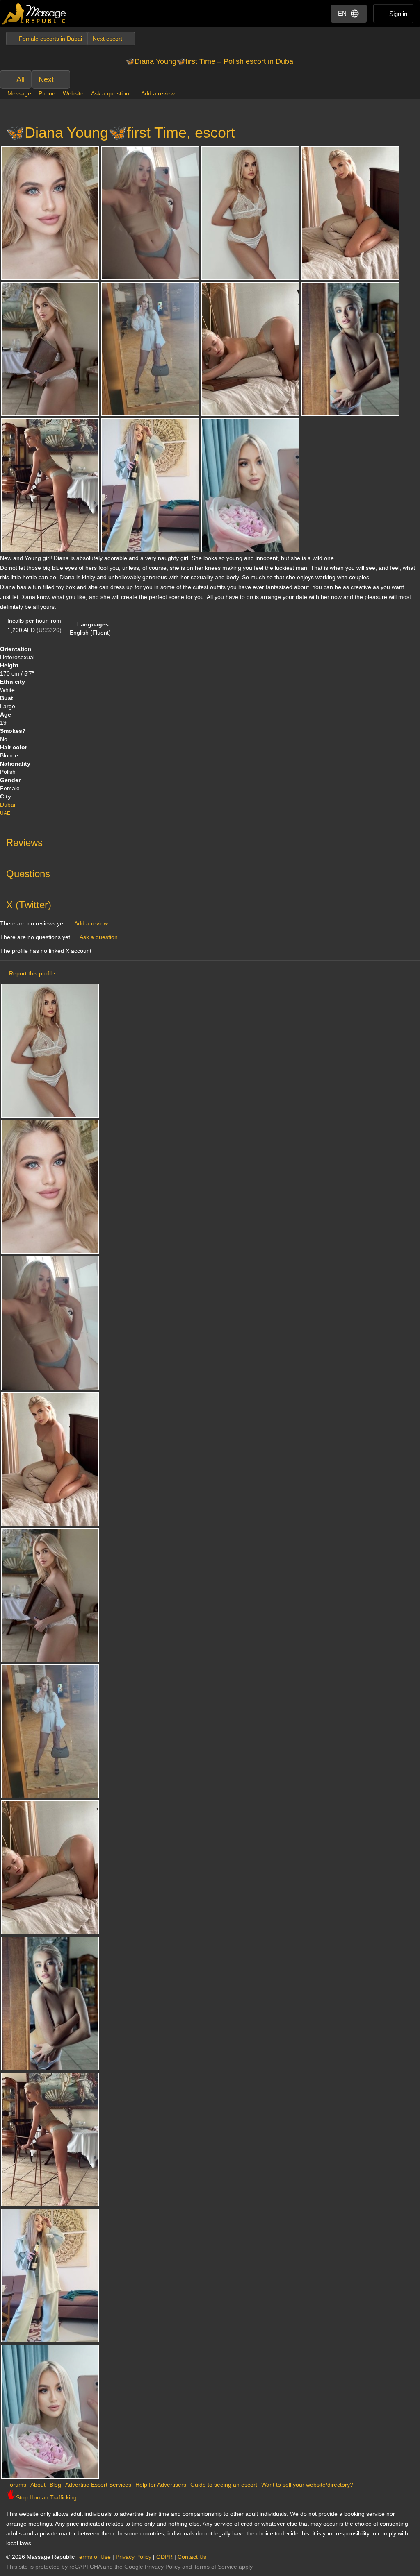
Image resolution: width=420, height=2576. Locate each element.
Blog (55, 2485)
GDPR (164, 2557)
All (21, 79)
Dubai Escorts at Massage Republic (34, 14)
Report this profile (32, 973)
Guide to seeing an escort (224, 2485)
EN (342, 13)
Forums (16, 2485)
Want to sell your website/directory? (307, 2485)
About (38, 2485)
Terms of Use (94, 2557)
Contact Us (192, 2557)
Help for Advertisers (161, 2485)
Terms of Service (215, 2567)
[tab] (210, 841)
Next (46, 79)
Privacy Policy (134, 2557)
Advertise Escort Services (98, 2485)
